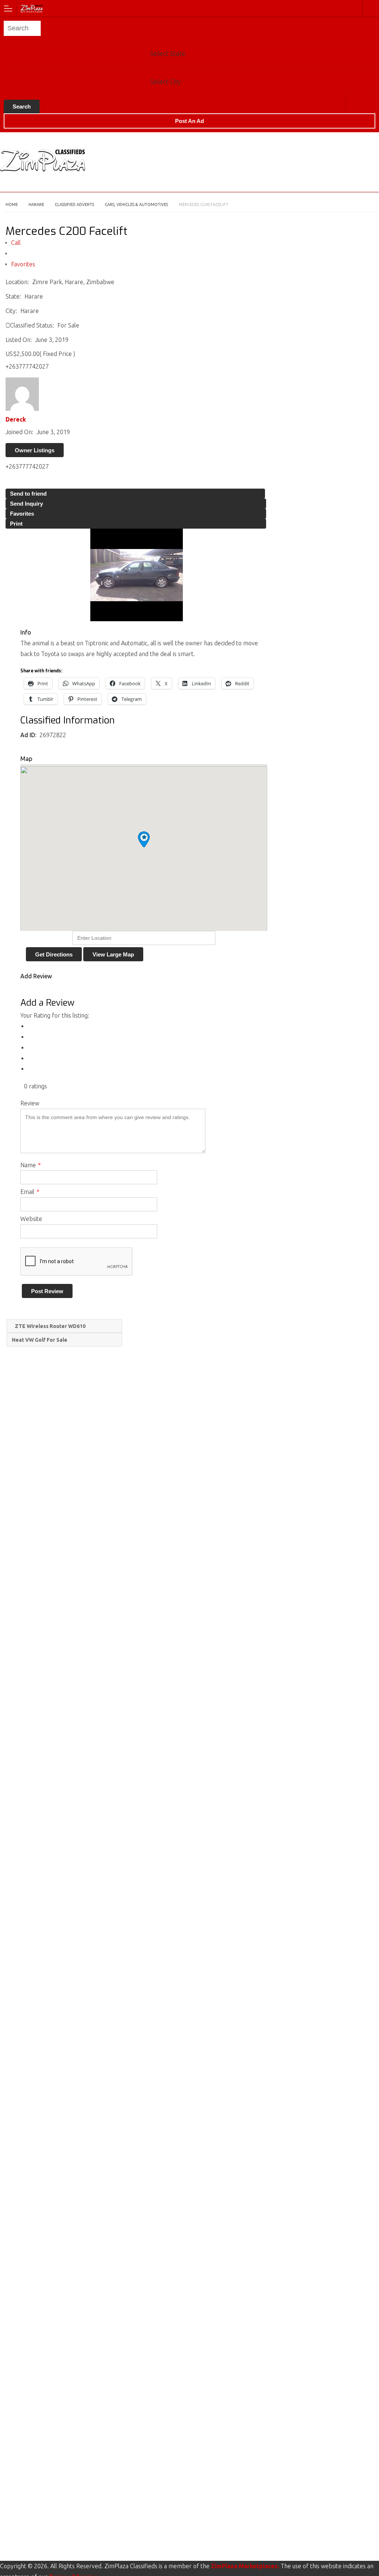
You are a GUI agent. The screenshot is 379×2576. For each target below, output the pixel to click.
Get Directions (54, 954)
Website (31, 1219)
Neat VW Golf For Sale (40, 1340)
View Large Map (113, 954)
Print (16, 524)
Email (30, 1192)
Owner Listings (35, 450)
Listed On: (19, 340)
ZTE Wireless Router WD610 (50, 1326)
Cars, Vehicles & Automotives (136, 204)
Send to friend (28, 494)
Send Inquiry (26, 504)
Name (31, 1165)
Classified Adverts (74, 204)
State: (13, 296)
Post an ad (189, 121)
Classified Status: (32, 325)
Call (16, 243)
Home (12, 204)
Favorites (23, 264)
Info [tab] (26, 632)
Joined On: (19, 432)
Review (30, 1103)
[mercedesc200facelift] (136, 575)
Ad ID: (29, 735)
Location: (17, 282)
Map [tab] (26, 759)
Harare (354, 101)
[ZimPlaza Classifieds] (182, 8)
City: (11, 311)
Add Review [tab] (36, 976)
